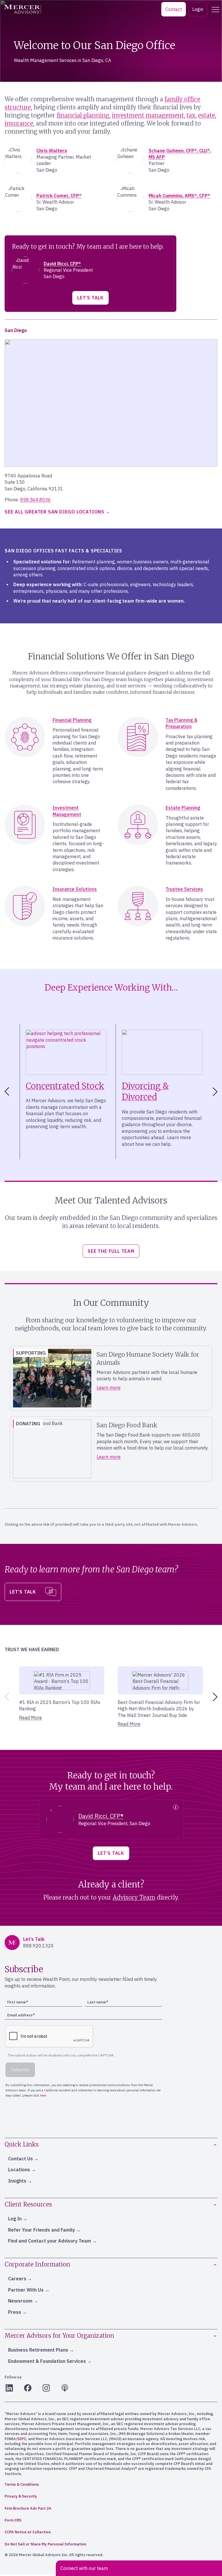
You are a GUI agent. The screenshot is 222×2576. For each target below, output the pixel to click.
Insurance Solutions (75, 889)
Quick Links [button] (22, 2144)
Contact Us (21, 2159)
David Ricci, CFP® (62, 264)
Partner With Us (26, 2290)
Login (198, 9)
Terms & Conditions (22, 2484)
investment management (148, 115)
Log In (15, 2219)
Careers (17, 2279)
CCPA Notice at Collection (28, 2532)
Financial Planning (72, 720)
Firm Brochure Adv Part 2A (28, 2508)
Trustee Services (184, 889)
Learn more (109, 1388)
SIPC (22, 2439)
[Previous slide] (6, 1697)
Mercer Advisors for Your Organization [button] (59, 2336)
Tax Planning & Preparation (181, 723)
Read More (30, 1718)
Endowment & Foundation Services (47, 2361)
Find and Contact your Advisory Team (50, 2241)
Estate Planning (183, 808)
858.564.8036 (36, 500)
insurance (19, 123)
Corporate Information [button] (37, 2264)
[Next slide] (216, 1092)
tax (191, 115)
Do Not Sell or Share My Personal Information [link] (45, 2544)
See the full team (111, 1251)
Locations (19, 2170)
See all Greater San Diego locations (54, 512)
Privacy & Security (21, 2496)
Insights (17, 2181)
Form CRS (13, 2520)
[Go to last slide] (6, 1092)
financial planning (83, 115)
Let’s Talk (90, 298)
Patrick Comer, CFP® (59, 196)
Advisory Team (134, 1897)
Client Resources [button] (28, 2204)
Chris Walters (52, 151)
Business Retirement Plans (38, 2350)
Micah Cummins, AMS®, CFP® (179, 196)
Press (15, 2312)
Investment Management (67, 811)
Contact (174, 9)
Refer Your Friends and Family (41, 2230)
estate (207, 115)
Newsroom (20, 2301)
